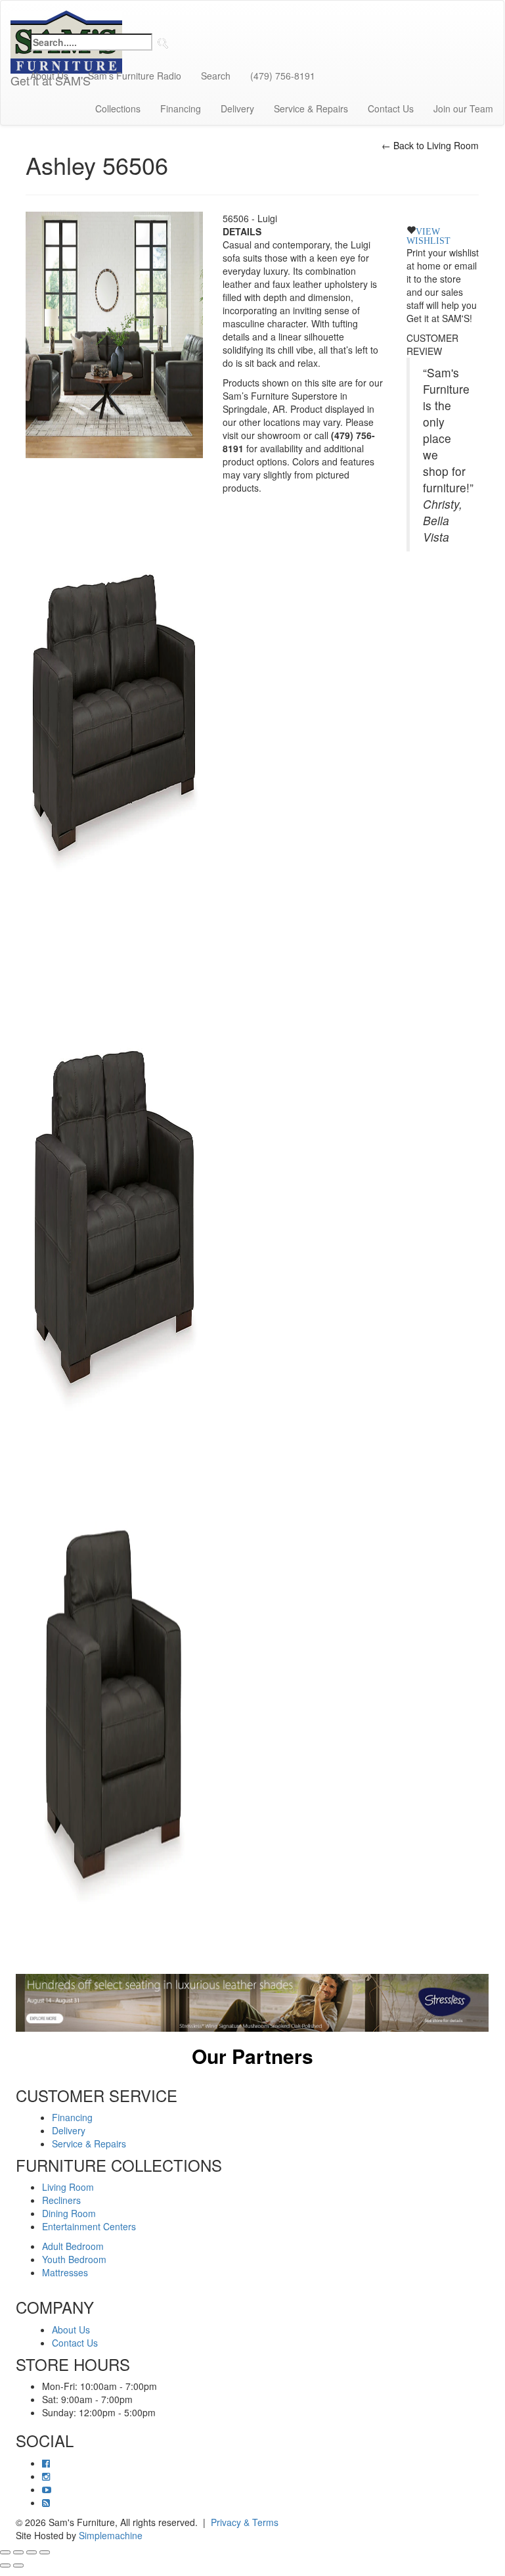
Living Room (68, 2187)
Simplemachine (111, 2535)
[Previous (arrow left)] (5, 2565)
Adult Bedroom (73, 2246)
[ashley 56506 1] (114, 709)
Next (498, 2073)
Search (216, 76)
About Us (49, 76)
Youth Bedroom (74, 2259)
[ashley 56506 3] (114, 1718)
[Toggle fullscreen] (18, 2552)
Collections (118, 108)
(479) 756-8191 (283, 76)
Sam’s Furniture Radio (135, 76)
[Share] (32, 2552)
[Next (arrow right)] (18, 2565)
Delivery (237, 108)
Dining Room (69, 2213)
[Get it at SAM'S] (66, 17)
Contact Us (391, 108)
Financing (181, 108)
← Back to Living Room (430, 145)
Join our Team (463, 108)
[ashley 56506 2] (114, 1213)
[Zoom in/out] (5, 2552)
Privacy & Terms (245, 2522)
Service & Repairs (311, 108)
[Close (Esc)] (45, 2552)
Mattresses (65, 2272)
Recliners (61, 2200)
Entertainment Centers (89, 2226)
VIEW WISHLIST (428, 235)
